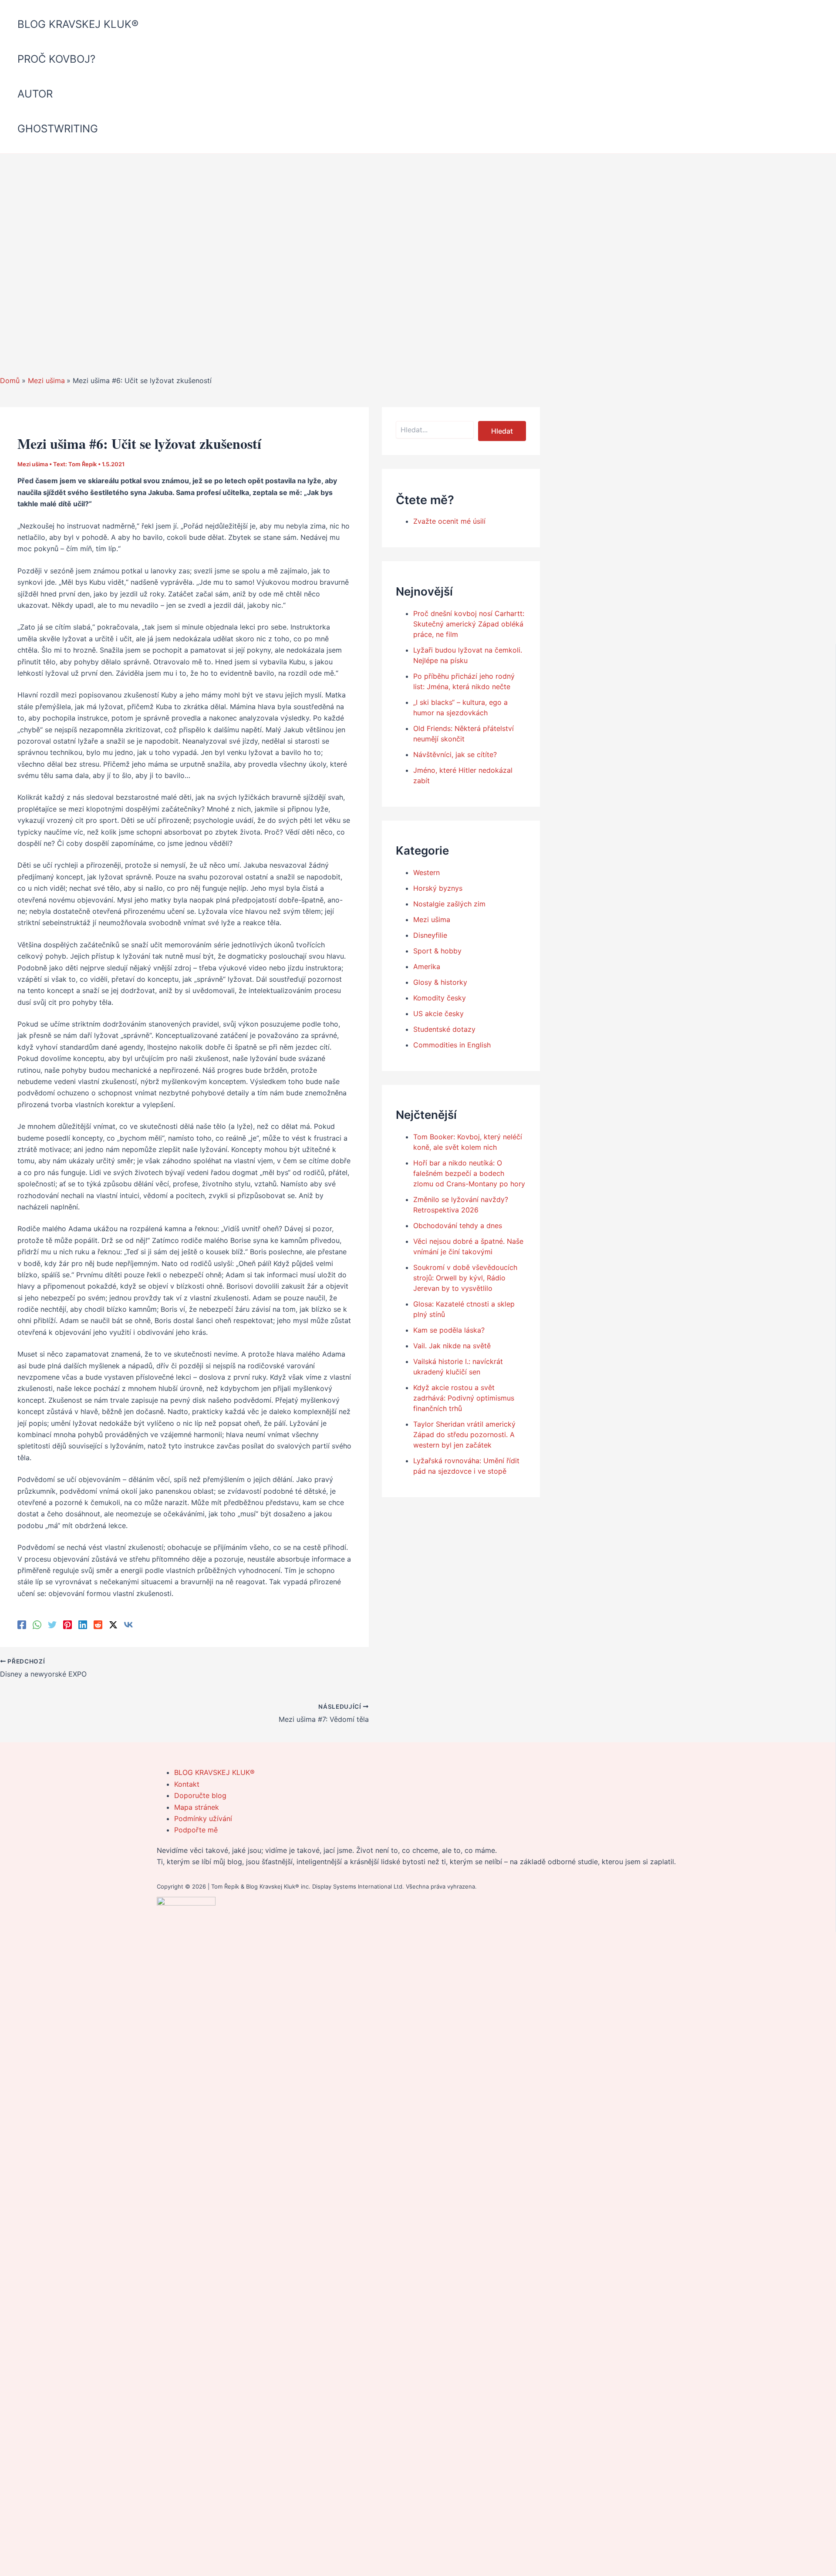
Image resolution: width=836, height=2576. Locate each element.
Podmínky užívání (203, 1818)
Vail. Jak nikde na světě (452, 1346)
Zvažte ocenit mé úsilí (449, 521)
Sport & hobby (437, 951)
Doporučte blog (200, 1795)
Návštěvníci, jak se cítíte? (455, 754)
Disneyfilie (430, 935)
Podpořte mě (196, 1830)
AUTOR (35, 94)
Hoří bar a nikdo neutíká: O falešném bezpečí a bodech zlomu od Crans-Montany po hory (469, 1173)
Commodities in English (452, 1045)
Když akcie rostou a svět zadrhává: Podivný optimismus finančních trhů (464, 1398)
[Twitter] (52, 1624)
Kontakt (187, 1784)
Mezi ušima (33, 464)
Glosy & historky (440, 982)
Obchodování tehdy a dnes (458, 1226)
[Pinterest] (67, 1624)
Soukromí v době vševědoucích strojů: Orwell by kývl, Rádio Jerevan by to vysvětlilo (465, 1278)
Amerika (427, 966)
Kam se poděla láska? (449, 1330)
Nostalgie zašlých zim (449, 904)
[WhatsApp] (37, 1624)
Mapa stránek (197, 1807)
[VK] (128, 1624)
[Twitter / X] (113, 1624)
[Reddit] (98, 1624)
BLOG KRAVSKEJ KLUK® (78, 24)
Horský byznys (438, 888)
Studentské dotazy (444, 1029)
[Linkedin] (83, 1624)
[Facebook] (22, 1624)
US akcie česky (438, 1014)
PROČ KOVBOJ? (56, 59)
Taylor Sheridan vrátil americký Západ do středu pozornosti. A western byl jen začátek (464, 1434)
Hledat (502, 431)
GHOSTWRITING (58, 129)
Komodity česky (440, 998)
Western (426, 872)
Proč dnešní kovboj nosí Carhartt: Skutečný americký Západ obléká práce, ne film (469, 624)
